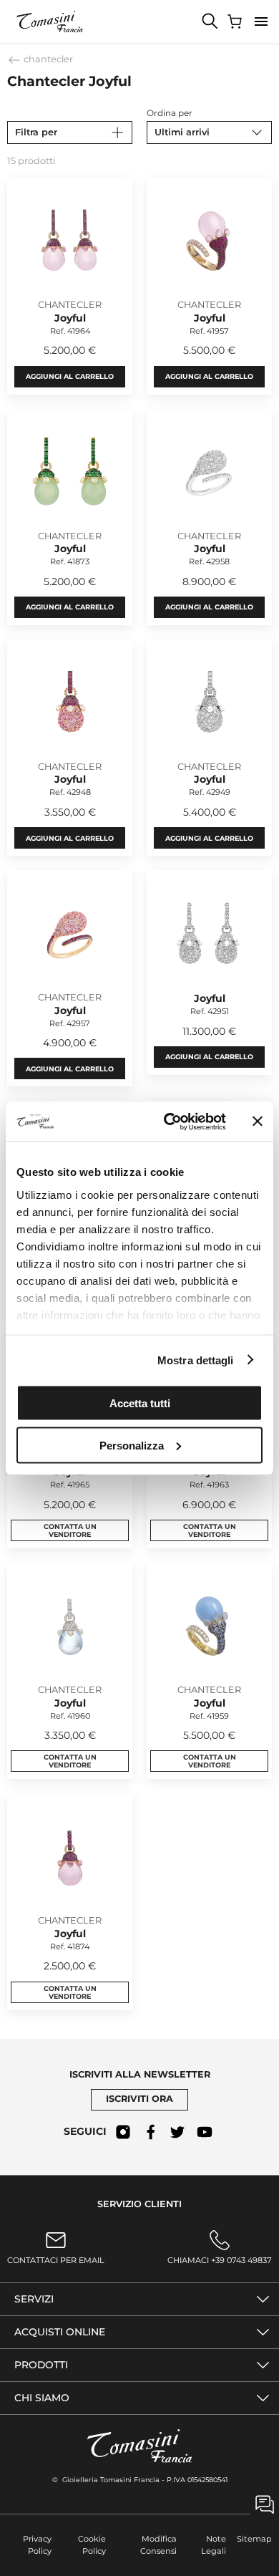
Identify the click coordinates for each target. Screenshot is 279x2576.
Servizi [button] (34, 2299)
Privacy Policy (37, 2545)
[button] (261, 21)
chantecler (47, 59)
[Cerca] (210, 21)
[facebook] (150, 2132)
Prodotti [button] (41, 2365)
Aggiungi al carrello (70, 376)
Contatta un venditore (70, 1530)
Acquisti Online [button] (60, 2332)
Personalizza (132, 1445)
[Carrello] (236, 21)
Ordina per (170, 113)
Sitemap (254, 2539)
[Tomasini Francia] (50, 21)
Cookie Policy (92, 2545)
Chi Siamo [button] (42, 2398)
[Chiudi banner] (258, 1121)
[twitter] (177, 2132)
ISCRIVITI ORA (139, 2099)
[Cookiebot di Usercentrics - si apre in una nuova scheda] (169, 1121)
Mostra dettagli (196, 1360)
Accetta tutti (140, 1403)
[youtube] (205, 2132)
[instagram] (123, 2132)
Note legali (214, 2545)
